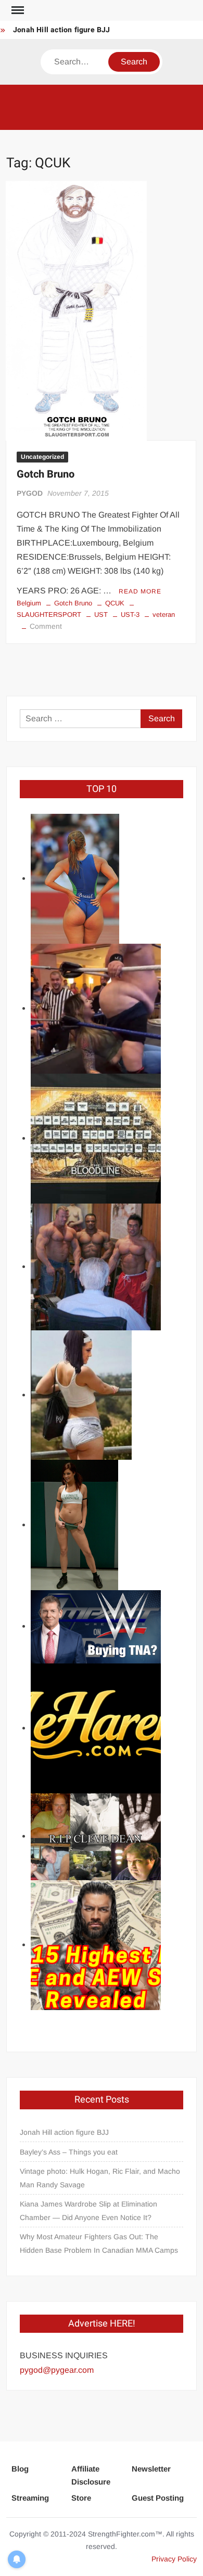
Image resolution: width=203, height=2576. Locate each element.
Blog (20, 2469)
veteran (164, 615)
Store (81, 2498)
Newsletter (151, 2469)
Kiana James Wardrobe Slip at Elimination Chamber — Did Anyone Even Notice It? (88, 2211)
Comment (46, 626)
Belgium (29, 603)
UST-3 (130, 615)
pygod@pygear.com (57, 2370)
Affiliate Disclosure (91, 2475)
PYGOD (30, 493)
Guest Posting (158, 2498)
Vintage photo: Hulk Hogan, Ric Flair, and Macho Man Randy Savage (100, 2178)
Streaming (30, 2498)
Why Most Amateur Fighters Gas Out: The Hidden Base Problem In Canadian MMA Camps (99, 2243)
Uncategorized (42, 457)
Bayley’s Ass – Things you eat (69, 2152)
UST (101, 615)
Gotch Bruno (46, 474)
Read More (140, 591)
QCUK (115, 603)
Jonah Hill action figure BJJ (62, 30)
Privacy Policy (174, 2559)
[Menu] (17, 10)
